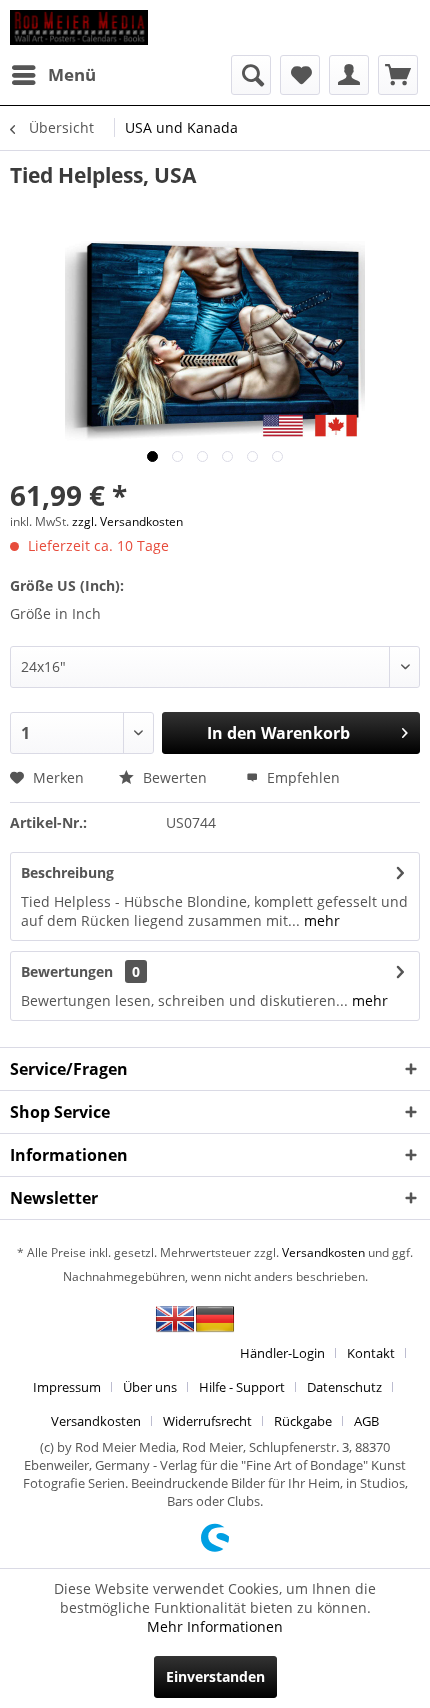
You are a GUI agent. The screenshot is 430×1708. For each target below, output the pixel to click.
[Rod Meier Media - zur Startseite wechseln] (79, 27)
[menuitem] (53, 75)
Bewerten (173, 777)
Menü (72, 74)
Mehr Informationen (215, 1626)
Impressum (67, 1387)
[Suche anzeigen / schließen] (251, 75)
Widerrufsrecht (207, 1421)
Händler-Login (282, 1353)
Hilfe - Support (242, 1387)
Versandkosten (323, 1252)
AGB (366, 1421)
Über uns (150, 1387)
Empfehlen (301, 777)
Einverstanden (215, 1676)
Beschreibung (67, 872)
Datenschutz (344, 1387)
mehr (320, 920)
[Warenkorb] (398, 75)
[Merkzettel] (300, 75)
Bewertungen (67, 971)
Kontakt (371, 1353)
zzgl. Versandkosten (127, 521)
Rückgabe (303, 1421)
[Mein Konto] (349, 75)
